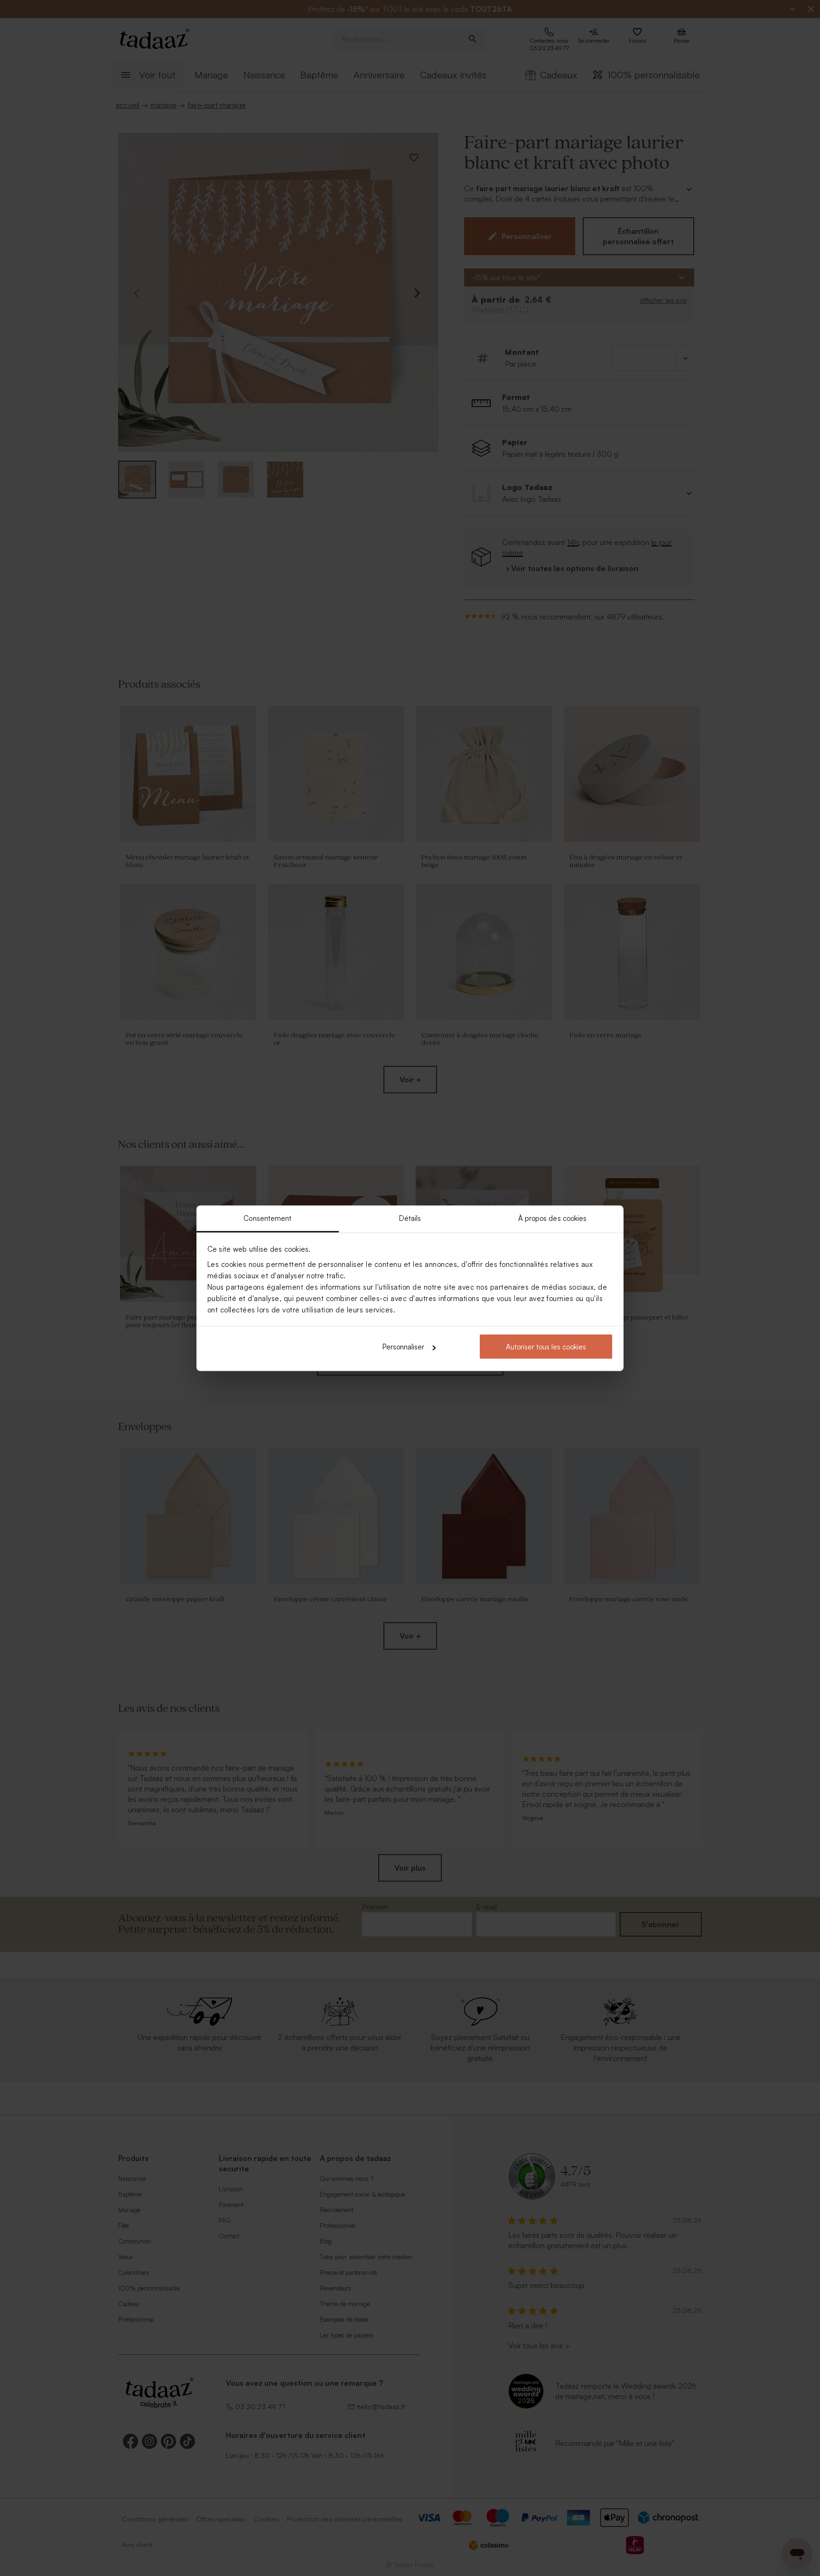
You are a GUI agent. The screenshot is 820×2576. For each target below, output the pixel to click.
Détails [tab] (410, 1218)
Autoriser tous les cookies (546, 1347)
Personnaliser (403, 1347)
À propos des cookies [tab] (553, 1218)
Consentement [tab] (267, 1218)
